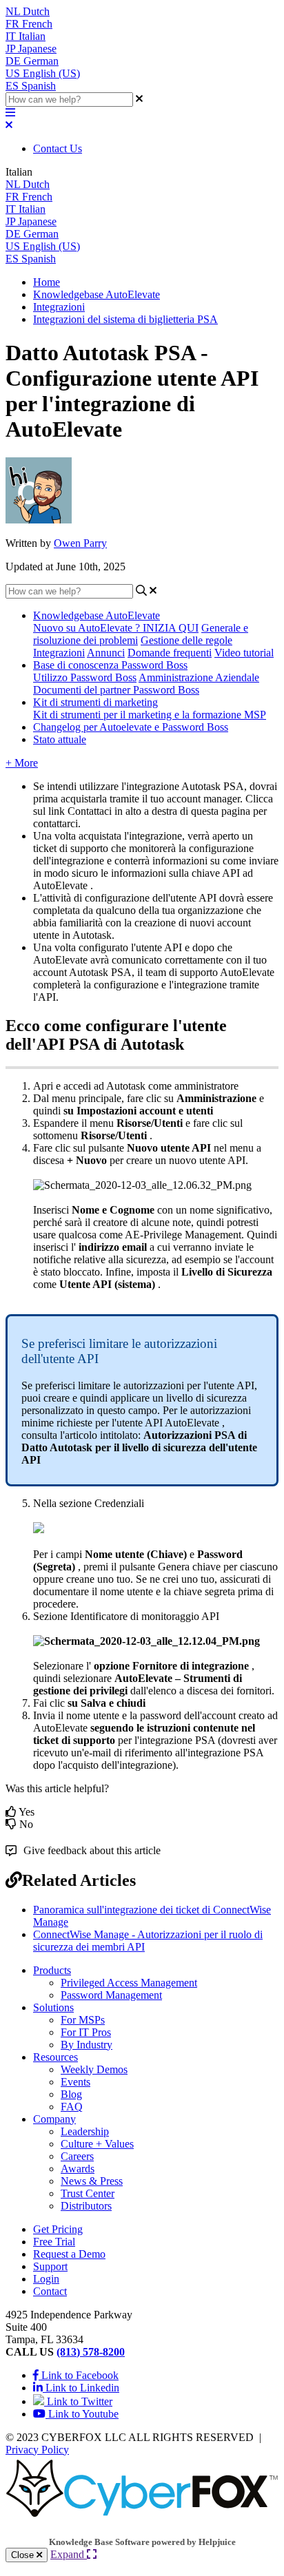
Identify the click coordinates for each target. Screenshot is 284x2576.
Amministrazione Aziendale (199, 677)
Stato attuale (60, 739)
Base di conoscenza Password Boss (110, 665)
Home (47, 282)
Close (24, 2555)
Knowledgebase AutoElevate (97, 294)
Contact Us (58, 148)
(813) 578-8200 (91, 2352)
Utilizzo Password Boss (85, 677)
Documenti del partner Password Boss (116, 690)
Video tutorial (244, 653)
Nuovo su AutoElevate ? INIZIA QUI (116, 628)
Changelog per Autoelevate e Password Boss (131, 727)
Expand (69, 2554)
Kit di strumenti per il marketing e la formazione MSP (150, 715)
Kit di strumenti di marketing (95, 702)
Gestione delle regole (186, 640)
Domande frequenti (170, 653)
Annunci (106, 653)
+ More (22, 763)
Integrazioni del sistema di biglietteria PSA (125, 319)
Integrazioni (59, 307)
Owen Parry (80, 543)
